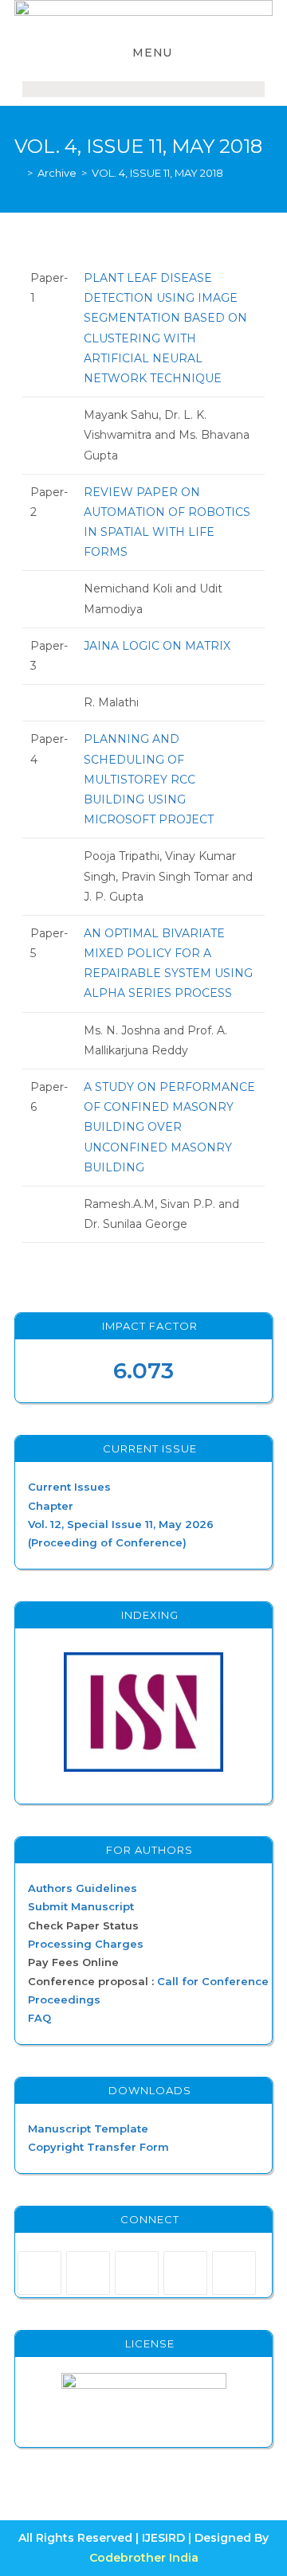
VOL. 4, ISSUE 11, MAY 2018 (157, 173)
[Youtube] (234, 2273)
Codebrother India (144, 2558)
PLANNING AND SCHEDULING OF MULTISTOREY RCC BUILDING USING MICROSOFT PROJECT (149, 779)
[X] (39, 2273)
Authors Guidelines (83, 1888)
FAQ (39, 2018)
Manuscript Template (88, 2128)
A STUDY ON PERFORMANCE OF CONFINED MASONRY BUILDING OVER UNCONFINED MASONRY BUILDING (169, 1127)
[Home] (18, 173)
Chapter (51, 1506)
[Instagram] (137, 2273)
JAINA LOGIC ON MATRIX (157, 646)
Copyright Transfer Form (98, 2147)
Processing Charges (86, 1944)
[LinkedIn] (185, 2273)
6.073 (143, 1370)
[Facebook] (88, 2273)
